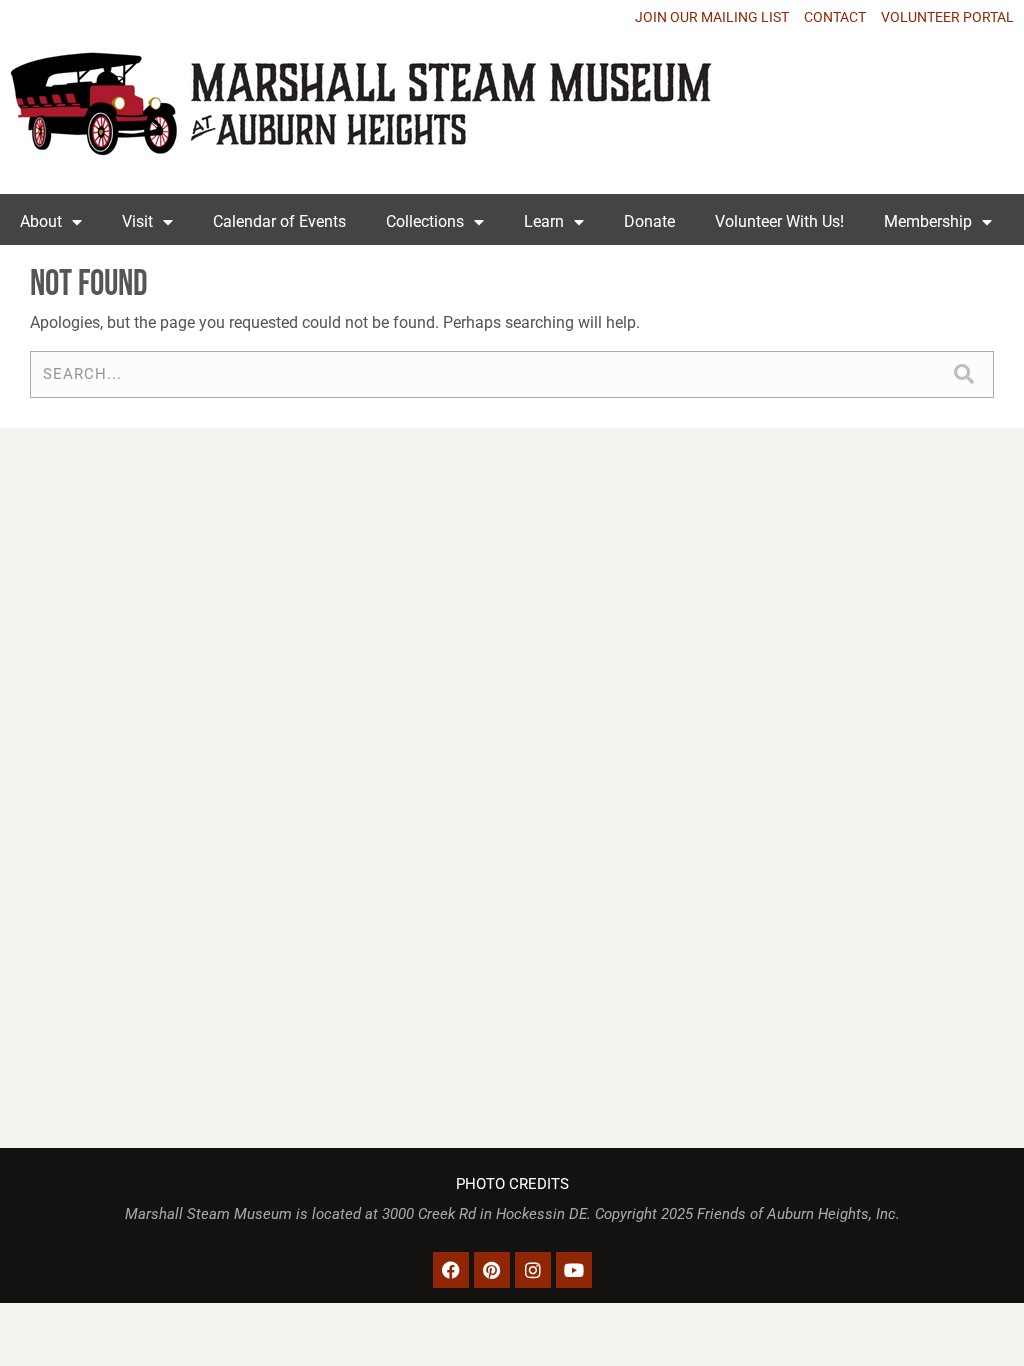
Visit (137, 221)
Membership (928, 221)
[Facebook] (451, 1270)
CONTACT (835, 17)
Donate (649, 221)
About (41, 221)
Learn (544, 221)
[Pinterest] (492, 1270)
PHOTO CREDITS (512, 1184)
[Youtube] (574, 1270)
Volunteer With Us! (779, 221)
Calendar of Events (279, 221)
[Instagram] (533, 1270)
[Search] (963, 374)
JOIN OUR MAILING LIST (712, 17)
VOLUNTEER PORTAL (947, 17)
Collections (425, 221)
